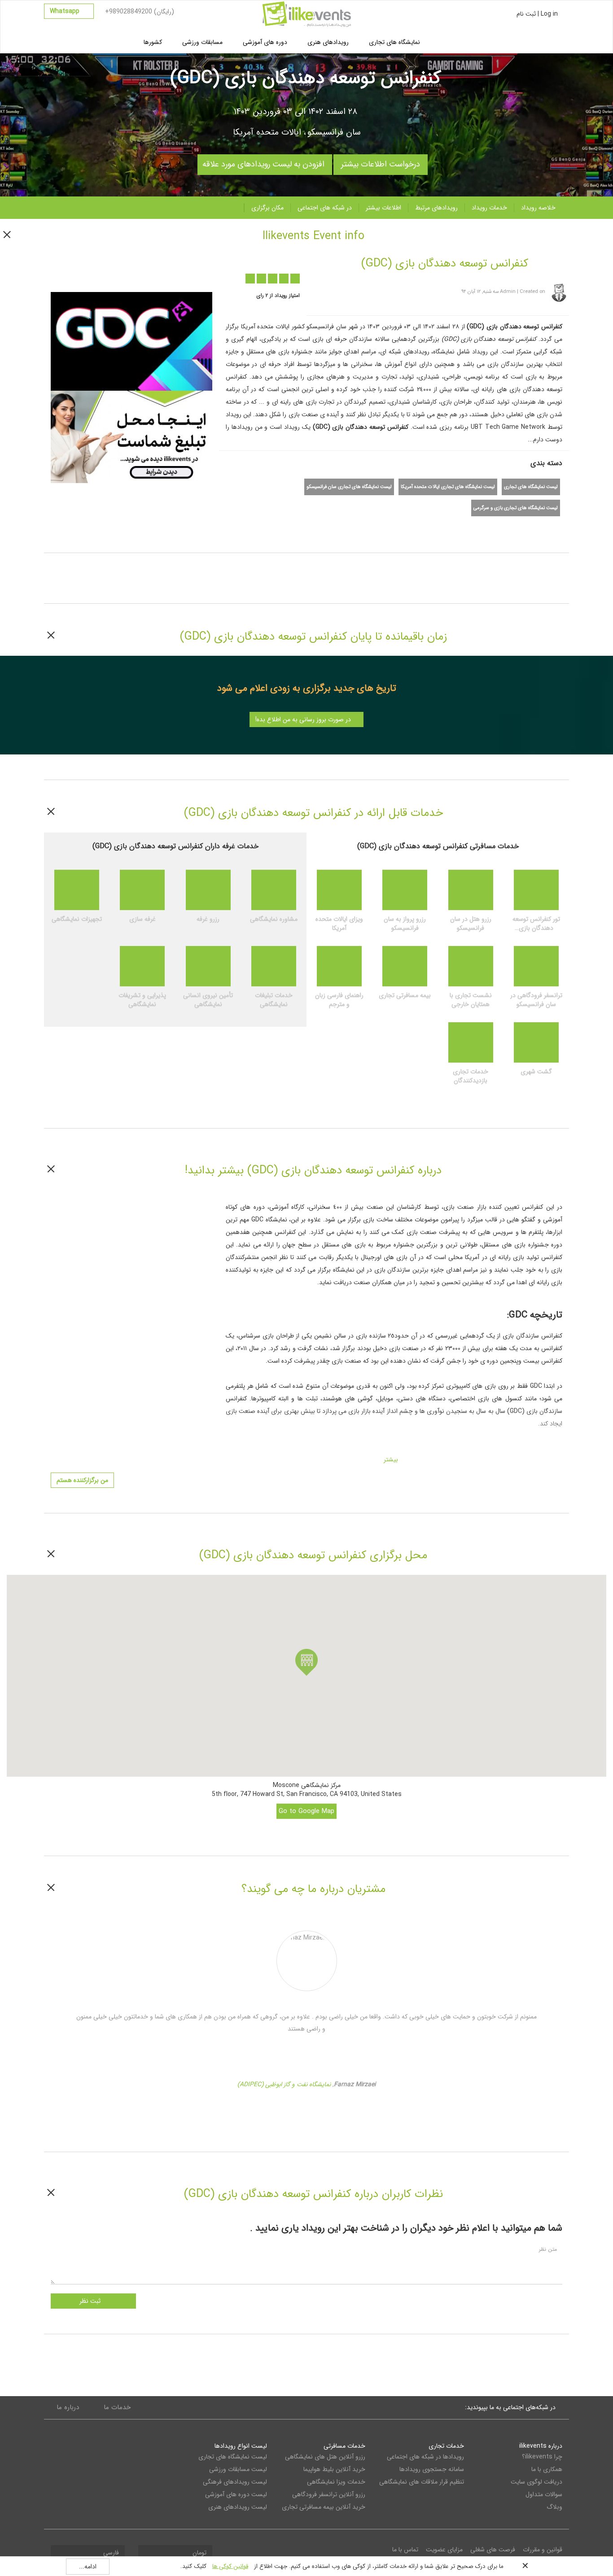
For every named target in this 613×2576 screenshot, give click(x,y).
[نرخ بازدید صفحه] (151, 274)
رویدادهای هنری (328, 42)
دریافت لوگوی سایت (536, 2482)
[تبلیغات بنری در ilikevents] (131, 436)
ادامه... (88, 2567)
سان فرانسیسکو (334, 132)
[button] (306, 1662)
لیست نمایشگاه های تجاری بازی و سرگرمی (516, 508)
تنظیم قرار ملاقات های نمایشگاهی (421, 2482)
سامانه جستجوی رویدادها (431, 2469)
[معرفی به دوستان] (99, 274)
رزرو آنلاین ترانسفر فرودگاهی (329, 2494)
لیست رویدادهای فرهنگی (235, 2482)
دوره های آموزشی (265, 42)
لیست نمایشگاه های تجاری (531, 487)
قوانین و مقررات (543, 2550)
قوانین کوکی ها (230, 2566)
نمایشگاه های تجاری (394, 42)
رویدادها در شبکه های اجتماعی (425, 2457)
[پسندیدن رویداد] (116, 274)
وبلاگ (554, 2507)
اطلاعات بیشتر (383, 208)
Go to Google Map (306, 1811)
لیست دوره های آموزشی (236, 2494)
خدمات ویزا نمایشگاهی (336, 2482)
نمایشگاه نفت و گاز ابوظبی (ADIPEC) (284, 2084)
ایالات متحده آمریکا (267, 132)
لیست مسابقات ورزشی (238, 2469)
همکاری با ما (547, 2469)
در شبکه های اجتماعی (325, 208)
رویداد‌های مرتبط (436, 208)
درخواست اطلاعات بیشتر (381, 162)
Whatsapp (66, 11)
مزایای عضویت (444, 2550)
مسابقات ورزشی (202, 42)
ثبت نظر (91, 2301)
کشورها (153, 42)
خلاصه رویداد (538, 208)
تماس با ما (405, 2550)
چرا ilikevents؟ (542, 2457)
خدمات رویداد (489, 208)
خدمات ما (117, 2407)
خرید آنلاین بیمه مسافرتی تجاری (324, 2507)
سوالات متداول (544, 2494)
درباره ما (68, 2407)
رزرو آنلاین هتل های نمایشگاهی (325, 2457)
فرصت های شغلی (493, 2550)
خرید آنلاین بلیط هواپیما (334, 2469)
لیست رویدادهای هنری (238, 2507)
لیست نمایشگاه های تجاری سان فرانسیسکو (349, 487)
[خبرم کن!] (134, 274)
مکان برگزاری (267, 208)
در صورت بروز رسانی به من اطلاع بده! (304, 719)
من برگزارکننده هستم (82, 1480)
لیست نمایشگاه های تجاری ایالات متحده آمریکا (448, 487)
